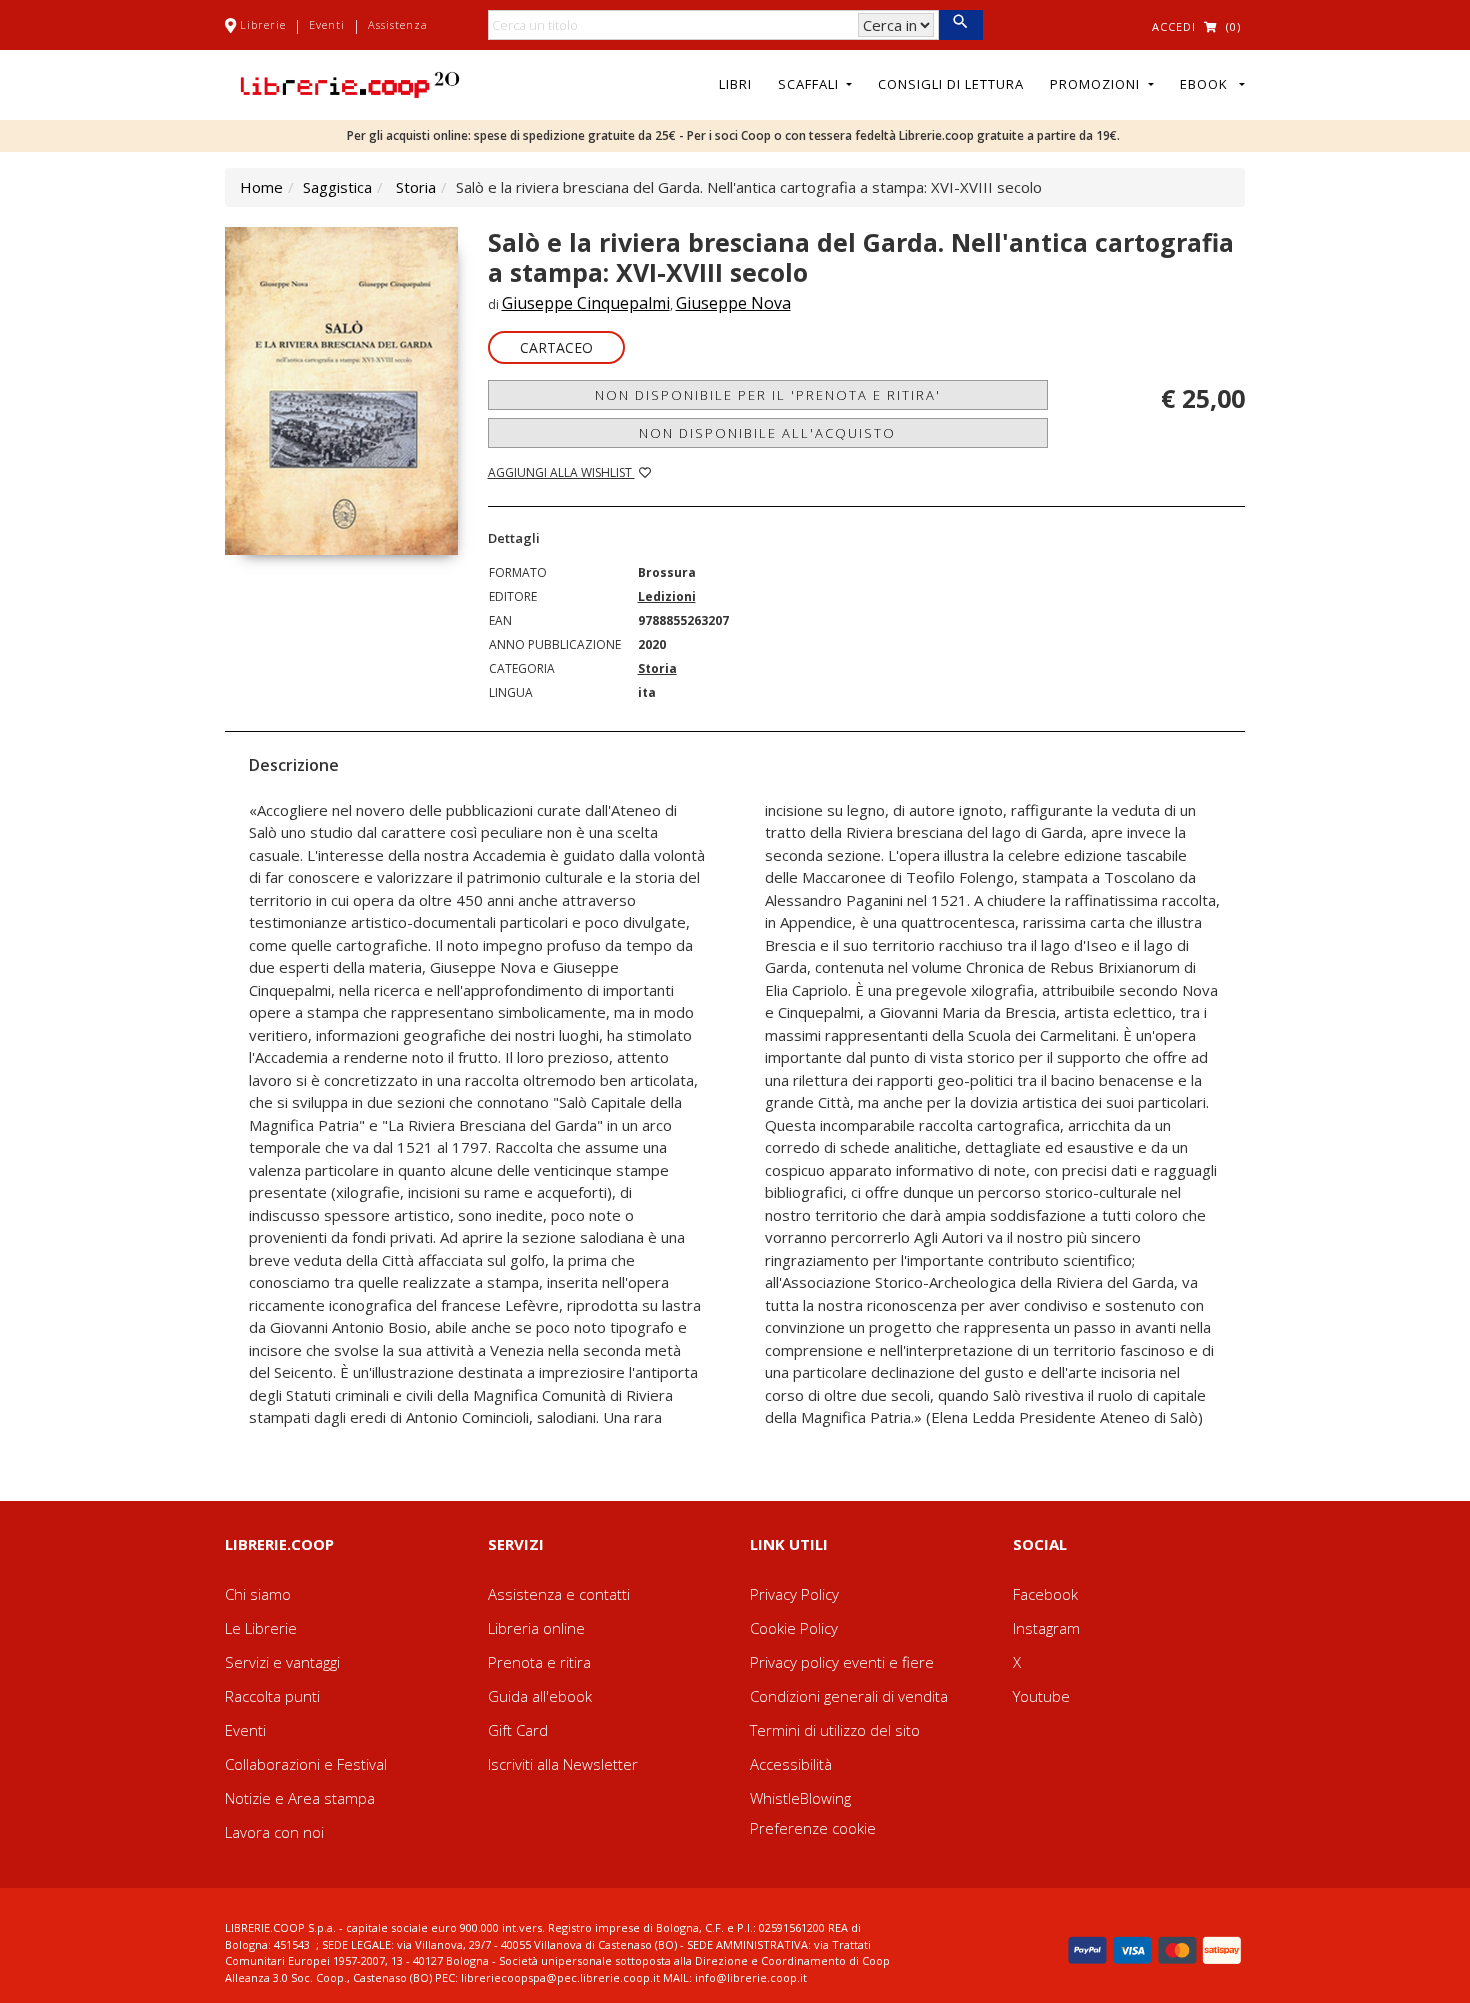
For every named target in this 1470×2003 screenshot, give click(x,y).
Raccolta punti (272, 1696)
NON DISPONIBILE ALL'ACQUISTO (767, 433)
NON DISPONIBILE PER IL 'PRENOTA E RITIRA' (768, 395)
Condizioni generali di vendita (849, 1696)
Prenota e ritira (539, 1662)
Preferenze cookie (813, 1828)
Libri (735, 84)
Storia (416, 187)
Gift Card (518, 1730)
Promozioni (1097, 84)
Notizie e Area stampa (300, 1798)
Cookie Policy (794, 1628)
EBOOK (1208, 84)
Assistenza (398, 24)
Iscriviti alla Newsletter (563, 1764)
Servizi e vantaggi (282, 1662)
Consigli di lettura (951, 84)
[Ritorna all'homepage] (350, 83)
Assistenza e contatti (559, 1594)
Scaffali (810, 84)
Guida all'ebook (540, 1696)
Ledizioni (667, 596)
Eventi (327, 24)
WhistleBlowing (800, 1798)
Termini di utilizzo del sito (835, 1730)
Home (261, 187)
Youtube (1041, 1696)
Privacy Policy (794, 1594)
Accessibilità (791, 1764)
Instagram (1046, 1628)
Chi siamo (258, 1594)
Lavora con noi (274, 1832)
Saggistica (337, 187)
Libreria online (536, 1628)
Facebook (1045, 1594)
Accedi (1174, 26)
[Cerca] (960, 25)
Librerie (263, 24)
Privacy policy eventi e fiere (842, 1662)
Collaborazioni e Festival (306, 1764)
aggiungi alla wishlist (561, 472)
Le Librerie (261, 1628)
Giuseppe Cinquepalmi (586, 303)
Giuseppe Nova (733, 303)
